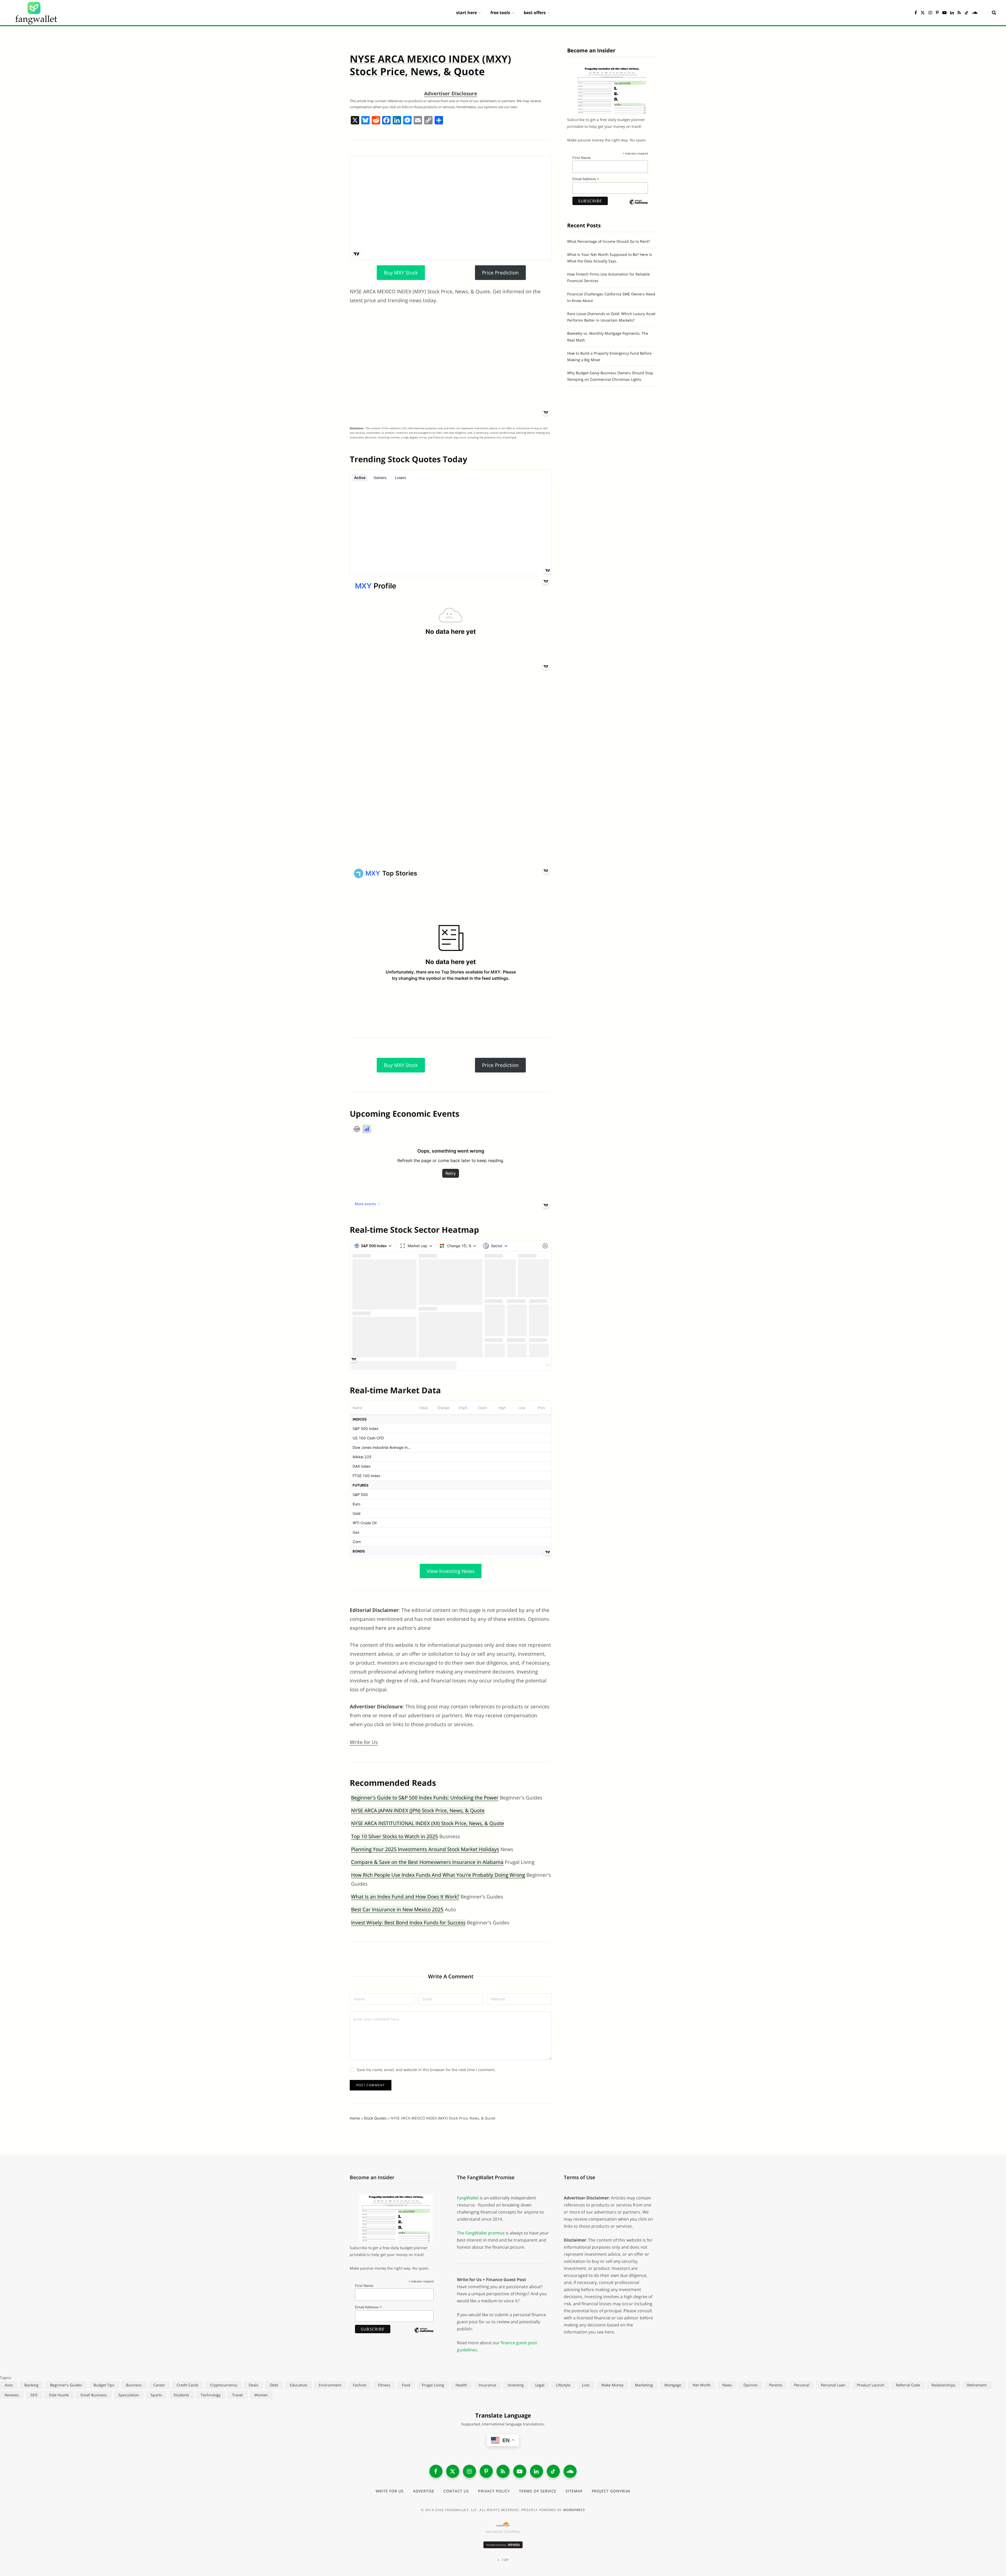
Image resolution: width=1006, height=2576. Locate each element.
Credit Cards (188, 2385)
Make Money (612, 2385)
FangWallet (468, 2198)
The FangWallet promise (481, 2233)
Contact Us (456, 2491)
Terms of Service (538, 2491)
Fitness (384, 2385)
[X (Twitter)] (453, 2471)
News (727, 2385)
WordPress (574, 2510)
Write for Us (364, 1742)
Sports (156, 2395)
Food (406, 2385)
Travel (237, 2395)
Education (299, 2385)
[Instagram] (469, 2471)
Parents (776, 2385)
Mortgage (673, 2385)
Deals (253, 2385)
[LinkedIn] (537, 2471)
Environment (330, 2385)
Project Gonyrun (611, 2491)
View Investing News (451, 1571)
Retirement (977, 2385)
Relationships (944, 2385)
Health (461, 2385)
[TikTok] (553, 2471)
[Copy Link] (428, 121)
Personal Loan (833, 2385)
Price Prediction (500, 273)
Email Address (586, 179)
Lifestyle (563, 2385)
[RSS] (503, 2471)
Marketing (644, 2385)
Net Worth (702, 2385)
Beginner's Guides (66, 2385)
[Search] (992, 13)
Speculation (129, 2395)
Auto (9, 2385)
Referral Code (908, 2385)
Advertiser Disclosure (451, 93)
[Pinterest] (486, 2471)
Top (505, 2560)
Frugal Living (433, 2385)
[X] (355, 121)
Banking (31, 2385)
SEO (34, 2395)
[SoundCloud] (570, 2471)
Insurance (487, 2385)
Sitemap (574, 2491)
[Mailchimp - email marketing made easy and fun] (638, 206)
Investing (516, 2385)
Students (181, 2395)
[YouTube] (520, 2471)
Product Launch (871, 2385)
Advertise (424, 2491)
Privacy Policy (494, 2491)
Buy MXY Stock (401, 273)
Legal (540, 2385)
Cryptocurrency (224, 2385)
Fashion (360, 2385)
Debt (274, 2385)
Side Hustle (59, 2395)
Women (261, 2395)
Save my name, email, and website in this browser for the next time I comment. (426, 2070)
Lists (586, 2385)
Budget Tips (104, 2385)
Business (134, 2385)
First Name (582, 158)
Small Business (94, 2395)
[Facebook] (386, 121)
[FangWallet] (36, 13)
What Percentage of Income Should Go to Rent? (608, 241)
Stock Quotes (375, 2118)
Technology (211, 2395)
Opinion (751, 2385)
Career (159, 2385)
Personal (802, 2385)
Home (355, 2118)
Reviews (12, 2395)
